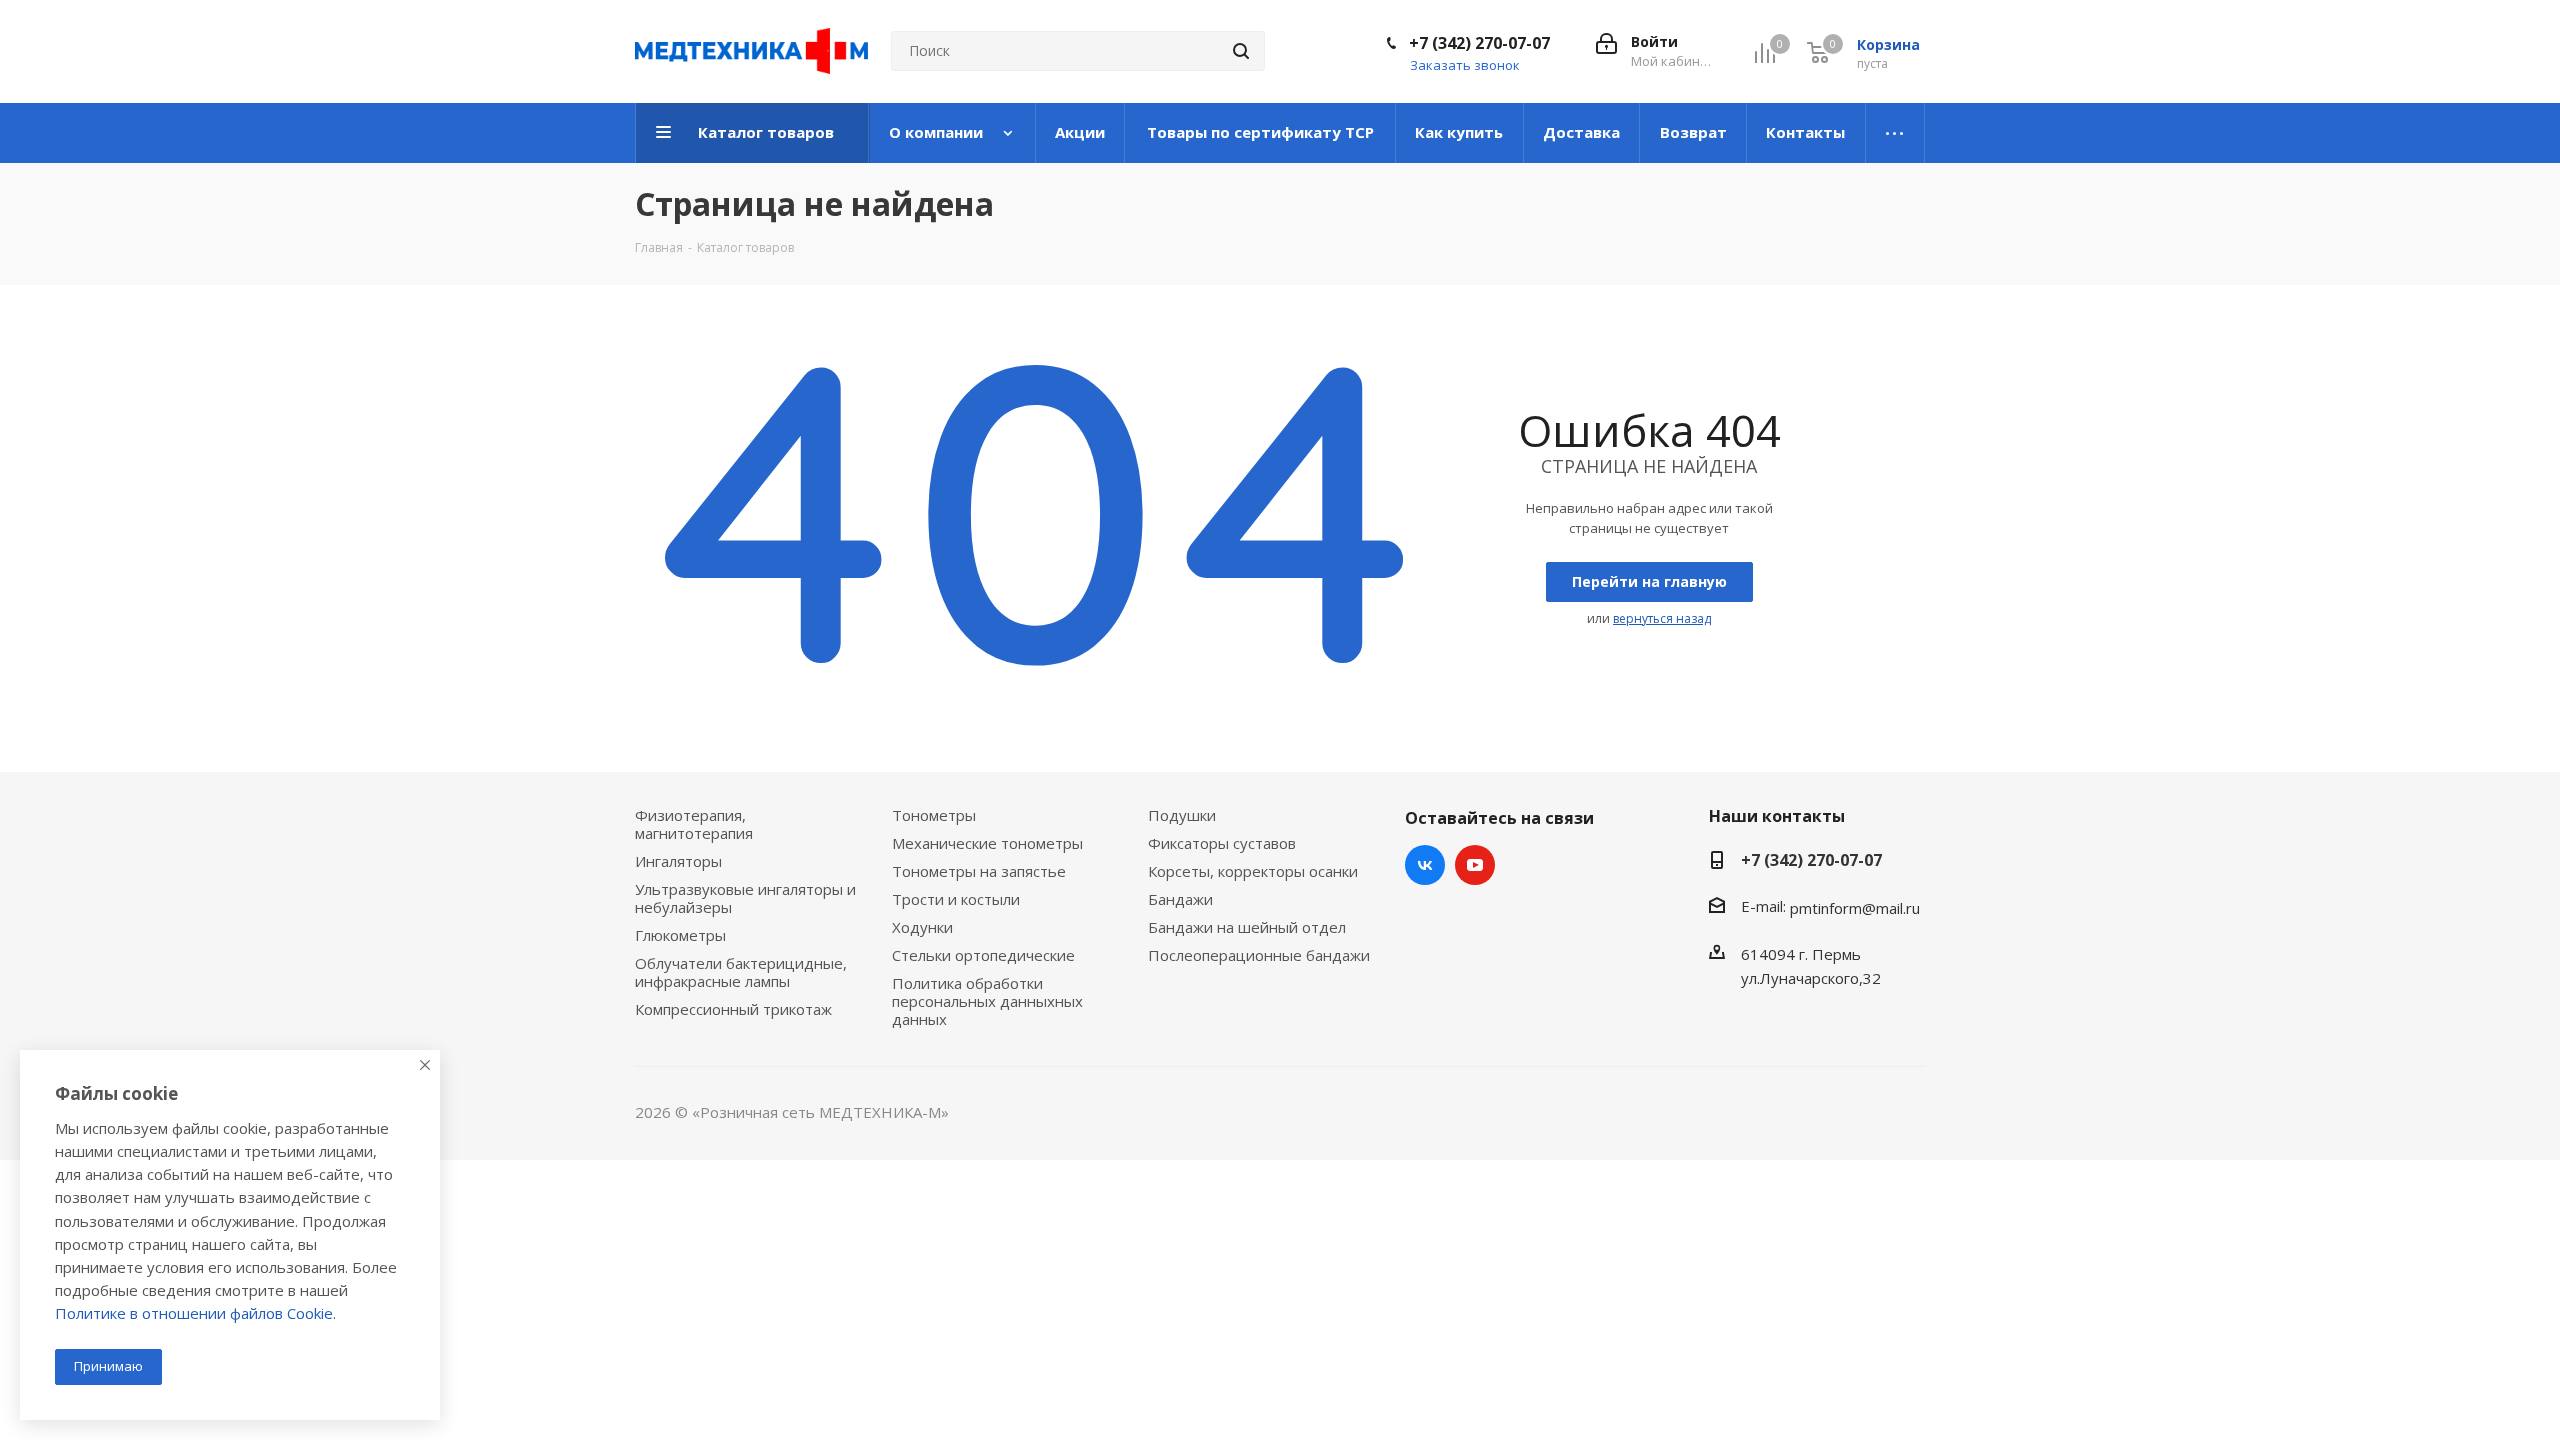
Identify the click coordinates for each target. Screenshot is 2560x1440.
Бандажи (1180, 899)
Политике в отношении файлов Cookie (194, 1313)
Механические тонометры (987, 843)
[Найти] (1241, 51)
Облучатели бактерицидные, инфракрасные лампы (741, 972)
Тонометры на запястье (979, 871)
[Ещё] (1895, 133)
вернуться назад (1662, 618)
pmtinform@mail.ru (1855, 908)
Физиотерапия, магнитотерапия (694, 824)
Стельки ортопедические (983, 955)
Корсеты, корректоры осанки (1253, 871)
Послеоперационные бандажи (1259, 955)
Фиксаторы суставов (1222, 843)
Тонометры (934, 815)
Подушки (1182, 815)
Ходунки (922, 927)
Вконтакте (1425, 865)
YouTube (1475, 865)
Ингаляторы (678, 861)
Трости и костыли (956, 899)
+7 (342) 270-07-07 (1479, 43)
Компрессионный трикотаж (733, 1009)
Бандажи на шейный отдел (1247, 927)
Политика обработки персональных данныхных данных (987, 1001)
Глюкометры (680, 935)
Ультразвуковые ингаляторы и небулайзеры (745, 898)
